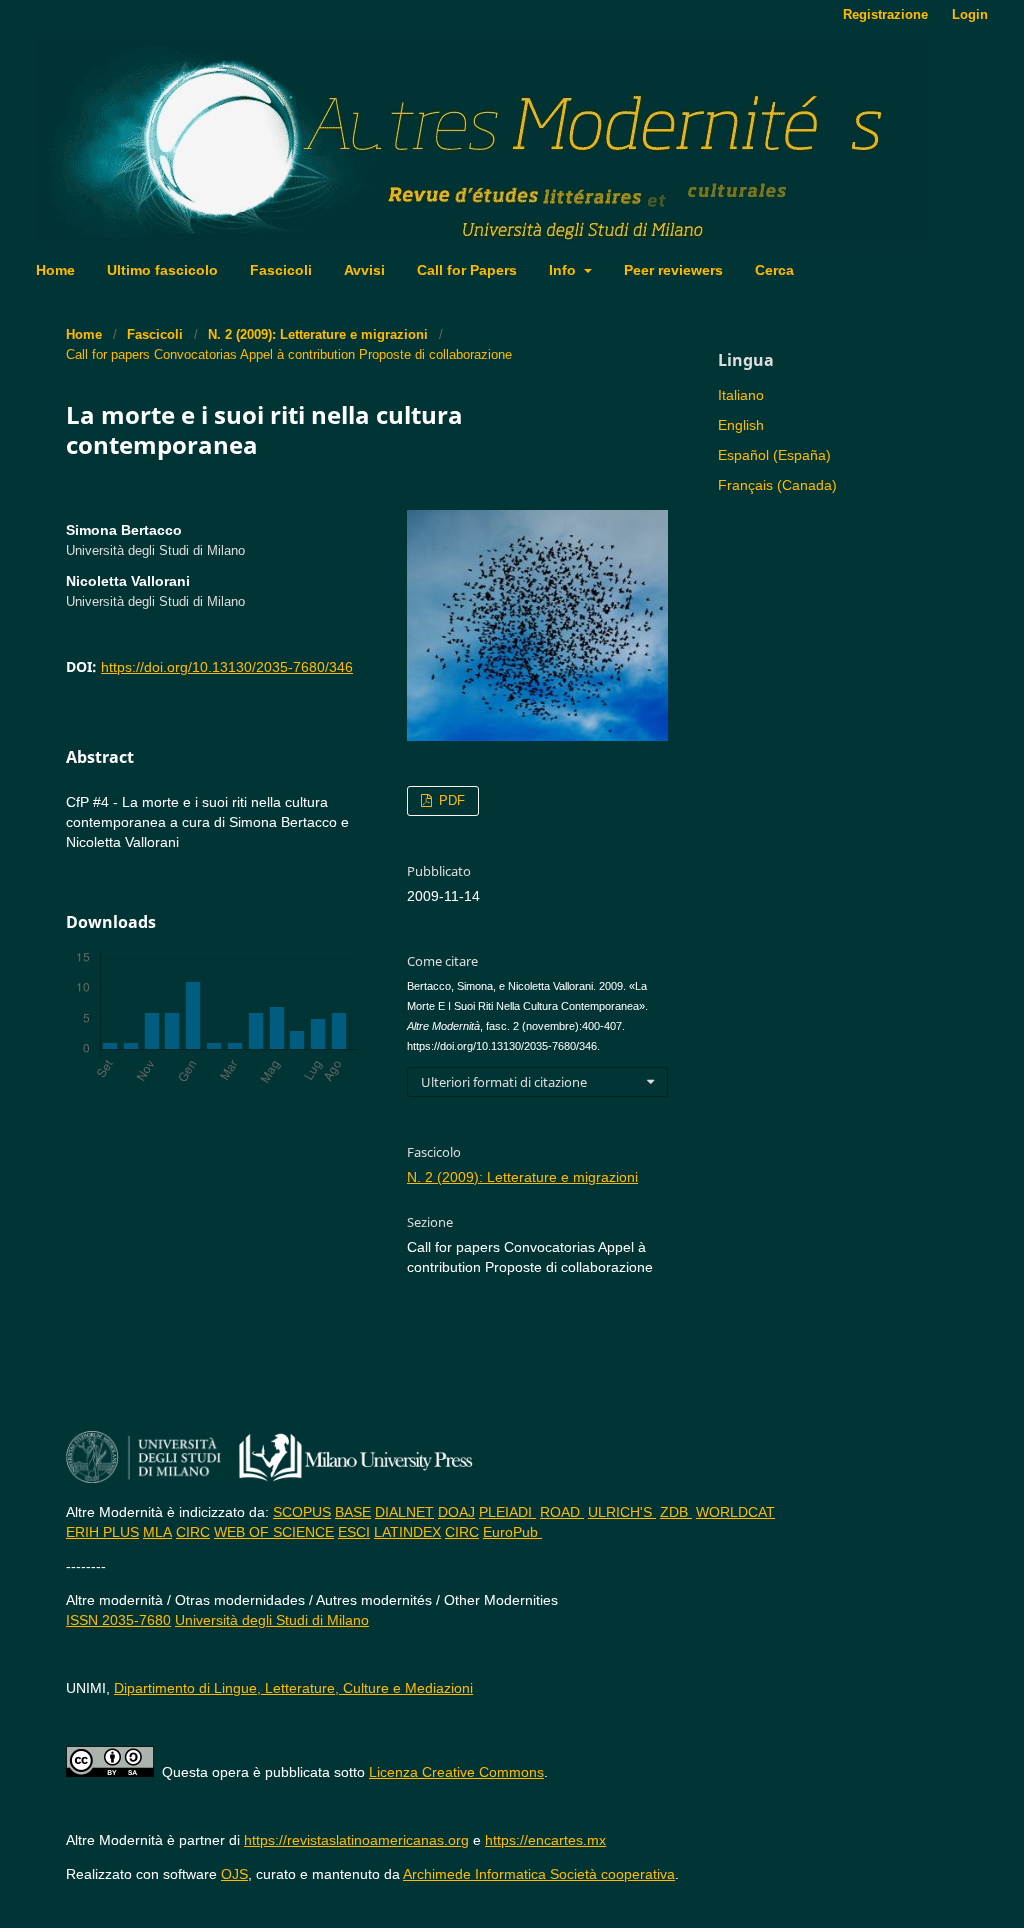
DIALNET (404, 1512)
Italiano (741, 395)
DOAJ (456, 1512)
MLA (157, 1532)
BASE (353, 1512)
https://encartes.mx (545, 1840)
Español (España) (774, 455)
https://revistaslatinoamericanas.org (356, 1840)
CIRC (193, 1532)
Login (970, 14)
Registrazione (885, 14)
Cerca (774, 270)
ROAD (562, 1512)
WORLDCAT (735, 1512)
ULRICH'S (622, 1512)
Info (564, 270)
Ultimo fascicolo (162, 270)
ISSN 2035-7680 (118, 1620)
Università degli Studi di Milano (272, 1620)
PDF (450, 800)
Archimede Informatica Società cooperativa (539, 1874)
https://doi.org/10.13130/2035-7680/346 (227, 667)
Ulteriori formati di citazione (504, 1082)
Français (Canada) (777, 485)
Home (55, 270)
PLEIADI (507, 1512)
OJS (234, 1874)
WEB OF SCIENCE (274, 1532)
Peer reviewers (673, 270)
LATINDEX (407, 1532)
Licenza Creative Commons (456, 1772)
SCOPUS (302, 1512)
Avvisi (364, 270)
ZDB (676, 1512)
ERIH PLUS (102, 1532)
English (741, 425)
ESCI (354, 1532)
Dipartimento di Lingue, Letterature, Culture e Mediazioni (293, 1688)
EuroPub (512, 1532)
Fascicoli (281, 270)
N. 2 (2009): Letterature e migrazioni (318, 334)
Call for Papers (467, 270)
